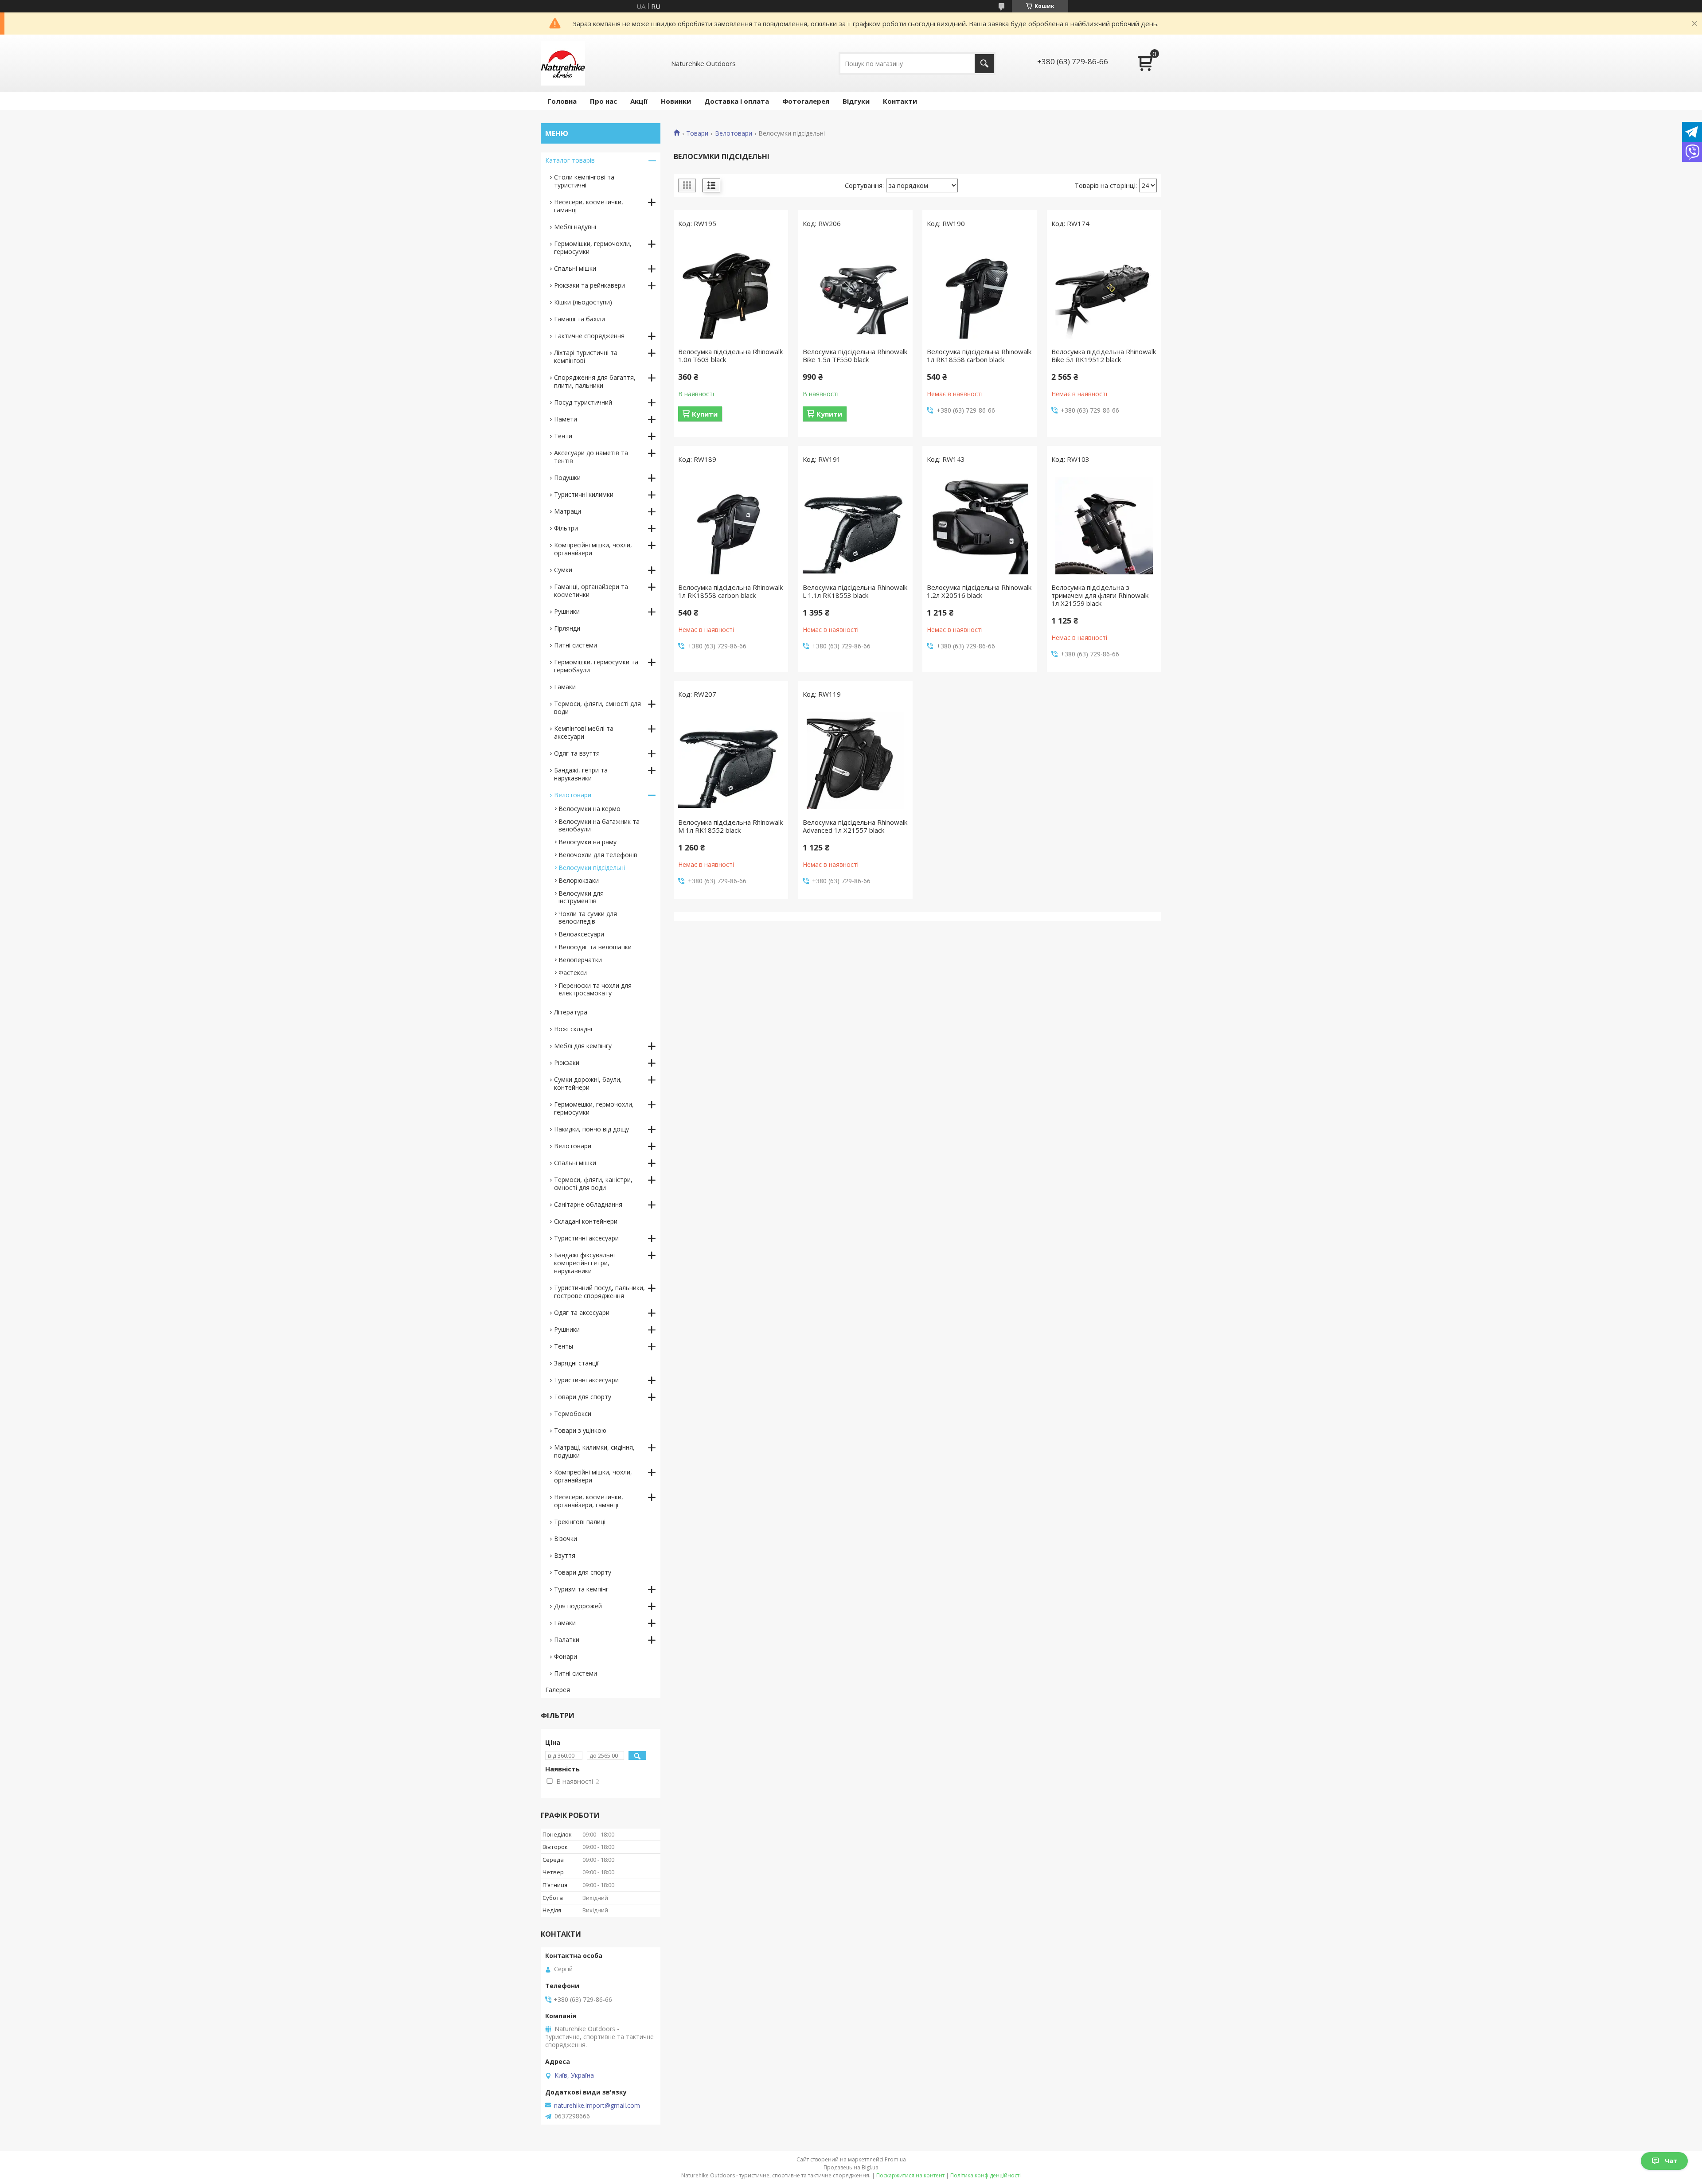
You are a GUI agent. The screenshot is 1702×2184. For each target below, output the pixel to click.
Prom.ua (895, 2159)
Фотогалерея (806, 101)
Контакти (900, 101)
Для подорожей (578, 1606)
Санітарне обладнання (588, 1204)
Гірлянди (567, 628)
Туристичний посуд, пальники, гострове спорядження (599, 1292)
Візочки (566, 1539)
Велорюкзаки (579, 880)
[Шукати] (984, 64)
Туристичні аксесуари (586, 1238)
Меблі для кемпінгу (583, 1046)
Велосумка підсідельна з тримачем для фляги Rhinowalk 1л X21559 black (1100, 595)
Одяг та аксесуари (582, 1312)
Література (571, 1012)
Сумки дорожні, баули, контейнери (588, 1083)
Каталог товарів (570, 160)
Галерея (558, 1690)
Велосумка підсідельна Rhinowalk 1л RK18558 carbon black (979, 355)
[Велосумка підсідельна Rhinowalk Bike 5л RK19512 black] (1104, 290)
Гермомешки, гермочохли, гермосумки (594, 1108)
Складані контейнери (586, 1221)
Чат (1671, 2161)
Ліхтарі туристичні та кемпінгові (586, 357)
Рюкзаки (567, 1063)
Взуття (565, 1555)
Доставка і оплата (737, 101)
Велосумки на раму (588, 842)
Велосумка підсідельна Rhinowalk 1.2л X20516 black (979, 591)
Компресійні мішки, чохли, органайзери (593, 549)
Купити (705, 414)
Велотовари (734, 133)
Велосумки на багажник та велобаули (599, 825)
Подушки (567, 478)
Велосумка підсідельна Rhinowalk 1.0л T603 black (730, 355)
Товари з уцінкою (580, 1430)
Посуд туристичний (583, 402)
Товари (697, 133)
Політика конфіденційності (986, 2175)
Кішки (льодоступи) (583, 302)
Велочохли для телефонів (598, 855)
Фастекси (573, 973)
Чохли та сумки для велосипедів (588, 917)
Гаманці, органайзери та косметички (591, 591)
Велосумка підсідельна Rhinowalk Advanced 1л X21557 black (855, 826)
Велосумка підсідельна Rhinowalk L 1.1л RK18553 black (855, 591)
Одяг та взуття (577, 753)
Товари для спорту (583, 1397)
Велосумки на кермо (589, 809)
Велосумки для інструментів (581, 897)
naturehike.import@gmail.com (597, 2106)
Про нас (603, 101)
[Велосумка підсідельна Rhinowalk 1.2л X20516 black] (980, 526)
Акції (639, 101)
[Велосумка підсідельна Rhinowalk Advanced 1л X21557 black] (855, 760)
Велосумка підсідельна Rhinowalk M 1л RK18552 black (730, 826)
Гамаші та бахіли (580, 319)
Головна (562, 101)
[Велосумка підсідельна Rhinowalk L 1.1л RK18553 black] (855, 526)
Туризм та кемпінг (581, 1589)
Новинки (676, 101)
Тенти (563, 436)
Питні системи (576, 645)
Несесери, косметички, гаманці (589, 206)
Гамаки (565, 687)
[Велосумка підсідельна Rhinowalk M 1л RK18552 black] (731, 760)
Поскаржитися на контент (910, 2175)
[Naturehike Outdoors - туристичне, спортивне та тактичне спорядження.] (563, 63)
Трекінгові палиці (580, 1522)
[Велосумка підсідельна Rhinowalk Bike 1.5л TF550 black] (855, 290)
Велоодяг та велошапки (595, 947)
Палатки (567, 1640)
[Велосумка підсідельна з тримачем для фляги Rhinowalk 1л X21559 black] (1104, 526)
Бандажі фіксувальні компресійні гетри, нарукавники (584, 1263)
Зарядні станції (576, 1363)
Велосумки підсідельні (592, 868)
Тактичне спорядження (589, 336)
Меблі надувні (575, 227)
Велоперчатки (580, 960)
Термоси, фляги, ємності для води (597, 708)
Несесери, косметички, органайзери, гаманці (589, 1501)
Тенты (564, 1346)
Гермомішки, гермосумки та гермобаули (596, 666)
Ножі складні (573, 1029)
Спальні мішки (575, 268)
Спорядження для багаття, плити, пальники (595, 381)
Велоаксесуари (581, 934)
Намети (566, 419)
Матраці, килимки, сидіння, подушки (594, 1451)
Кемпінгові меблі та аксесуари (584, 732)
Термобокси (573, 1414)
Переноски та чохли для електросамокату (595, 989)
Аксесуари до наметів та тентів (591, 457)
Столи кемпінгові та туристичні (584, 181)
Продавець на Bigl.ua (851, 2167)
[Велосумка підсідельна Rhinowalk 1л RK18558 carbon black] (980, 290)
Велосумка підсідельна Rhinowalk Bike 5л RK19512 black (1104, 355)
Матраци (568, 511)
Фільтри (566, 528)
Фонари (566, 1656)
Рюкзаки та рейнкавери (589, 285)
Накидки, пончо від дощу (591, 1129)
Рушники (567, 611)
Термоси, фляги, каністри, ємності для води (593, 1184)
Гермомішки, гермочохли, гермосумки (593, 248)
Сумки (563, 570)
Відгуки (856, 101)
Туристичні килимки (584, 494)
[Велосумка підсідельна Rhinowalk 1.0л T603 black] (731, 290)
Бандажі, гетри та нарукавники (581, 774)
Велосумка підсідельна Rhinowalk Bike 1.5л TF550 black (855, 355)
